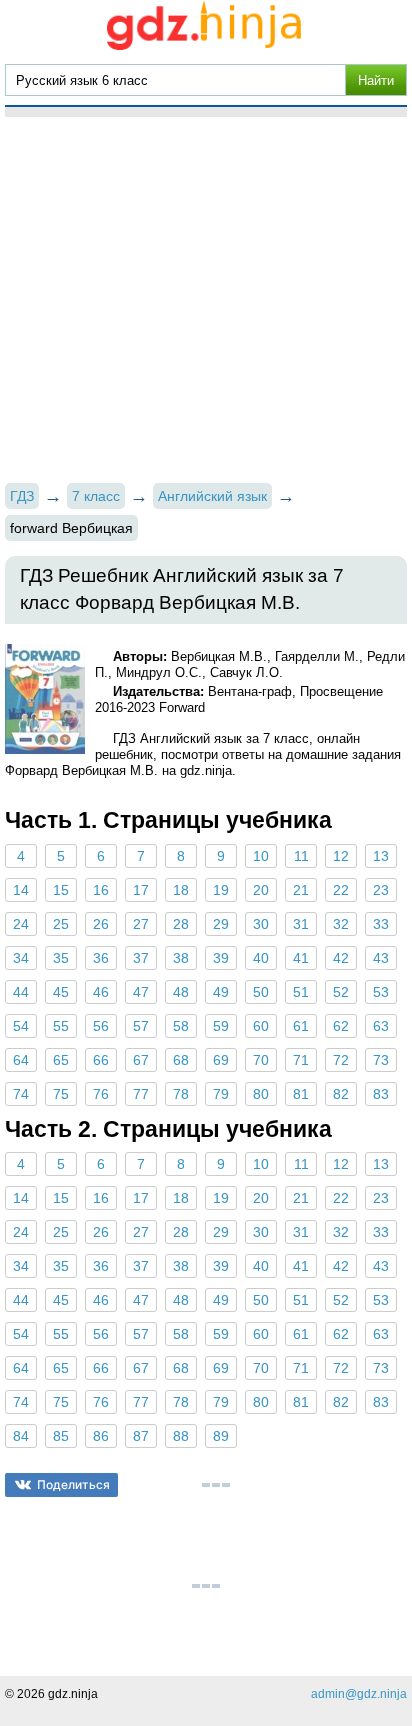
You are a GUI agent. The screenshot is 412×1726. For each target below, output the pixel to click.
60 (261, 1026)
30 (261, 924)
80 (261, 1094)
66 (101, 1060)
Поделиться (73, 1484)
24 (21, 924)
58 (181, 1026)
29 (221, 924)
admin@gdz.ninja (359, 1694)
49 (221, 992)
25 (61, 924)
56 (101, 1026)
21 (301, 890)
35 (61, 958)
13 (381, 856)
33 (381, 924)
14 (21, 890)
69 (221, 1060)
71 (301, 1060)
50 (261, 992)
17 (141, 890)
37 (141, 958)
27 (141, 924)
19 (221, 890)
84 (21, 1436)
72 (341, 1060)
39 (221, 958)
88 (181, 1436)
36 (101, 958)
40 (261, 958)
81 (301, 1094)
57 (141, 1026)
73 (381, 1060)
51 (301, 992)
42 (341, 958)
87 (141, 1436)
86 (101, 1436)
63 (381, 1026)
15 (61, 890)
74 (21, 1094)
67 (141, 1060)
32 (341, 924)
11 (301, 856)
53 (381, 992)
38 (181, 958)
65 (61, 1060)
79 (221, 1094)
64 (21, 1060)
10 (261, 856)
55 (61, 1026)
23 (381, 890)
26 (101, 924)
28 (181, 924)
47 (141, 992)
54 (21, 1026)
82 (341, 1094)
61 (301, 1026)
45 (61, 992)
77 (141, 1094)
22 (341, 890)
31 (301, 924)
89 (221, 1436)
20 (261, 890)
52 (341, 992)
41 (301, 958)
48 (181, 992)
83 (381, 1094)
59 (221, 1026)
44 (21, 992)
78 (181, 1094)
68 (181, 1060)
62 (341, 1026)
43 (381, 958)
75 (61, 1094)
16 (101, 890)
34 (21, 958)
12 (341, 856)
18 (181, 890)
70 (261, 1060)
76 (101, 1094)
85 (61, 1436)
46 (101, 992)
